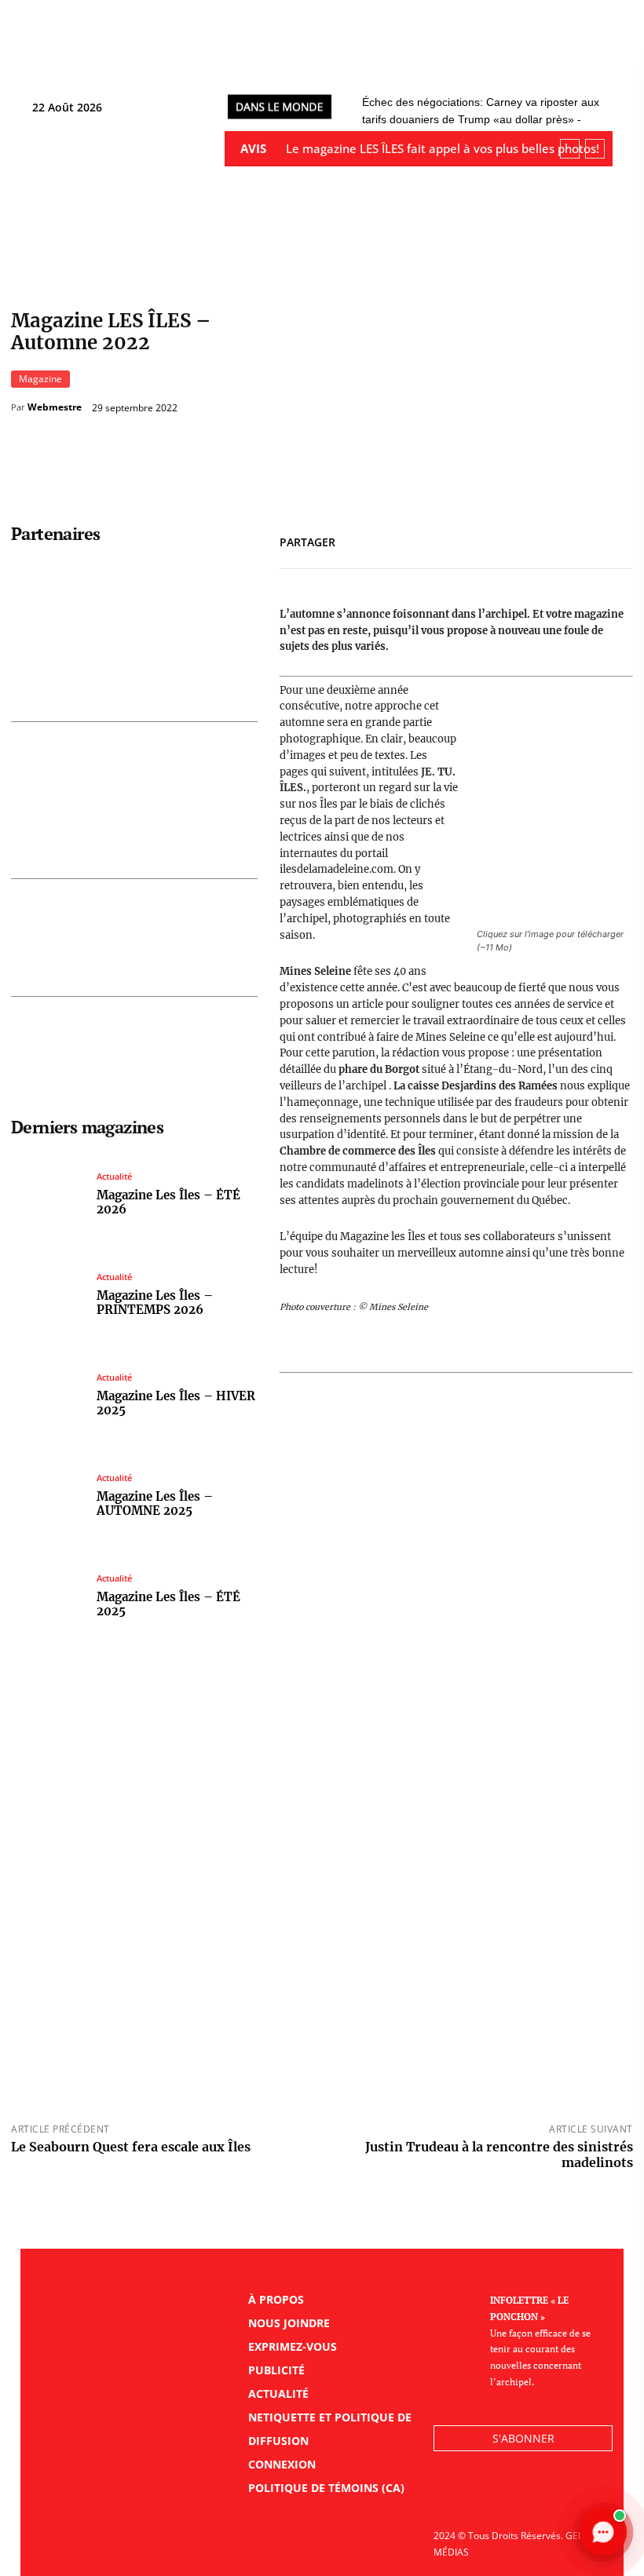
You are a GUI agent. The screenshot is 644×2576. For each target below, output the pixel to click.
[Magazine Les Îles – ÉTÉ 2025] (48, 1596)
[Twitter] (483, 2494)
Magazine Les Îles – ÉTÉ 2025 (168, 1604)
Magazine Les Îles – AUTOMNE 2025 (155, 1503)
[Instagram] (518, 2494)
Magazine (40, 379)
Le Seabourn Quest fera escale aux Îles (131, 2147)
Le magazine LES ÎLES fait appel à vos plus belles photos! (443, 148)
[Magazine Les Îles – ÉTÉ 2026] (48, 1194)
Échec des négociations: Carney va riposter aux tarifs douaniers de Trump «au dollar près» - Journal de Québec (481, 119)
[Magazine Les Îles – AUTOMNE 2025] (48, 1496)
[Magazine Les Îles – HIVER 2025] (48, 1395)
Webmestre (55, 407)
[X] (543, 539)
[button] (606, 60)
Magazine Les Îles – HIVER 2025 (176, 1403)
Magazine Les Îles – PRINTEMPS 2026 (155, 1303)
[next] (595, 149)
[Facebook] (507, 539)
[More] (617, 539)
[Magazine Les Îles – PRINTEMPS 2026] (48, 1295)
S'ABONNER (523, 2438)
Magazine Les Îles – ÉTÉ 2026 (168, 1202)
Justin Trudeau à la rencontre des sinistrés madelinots (499, 2154)
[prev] (570, 149)
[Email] (580, 539)
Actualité (114, 1176)
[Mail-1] (553, 2494)
